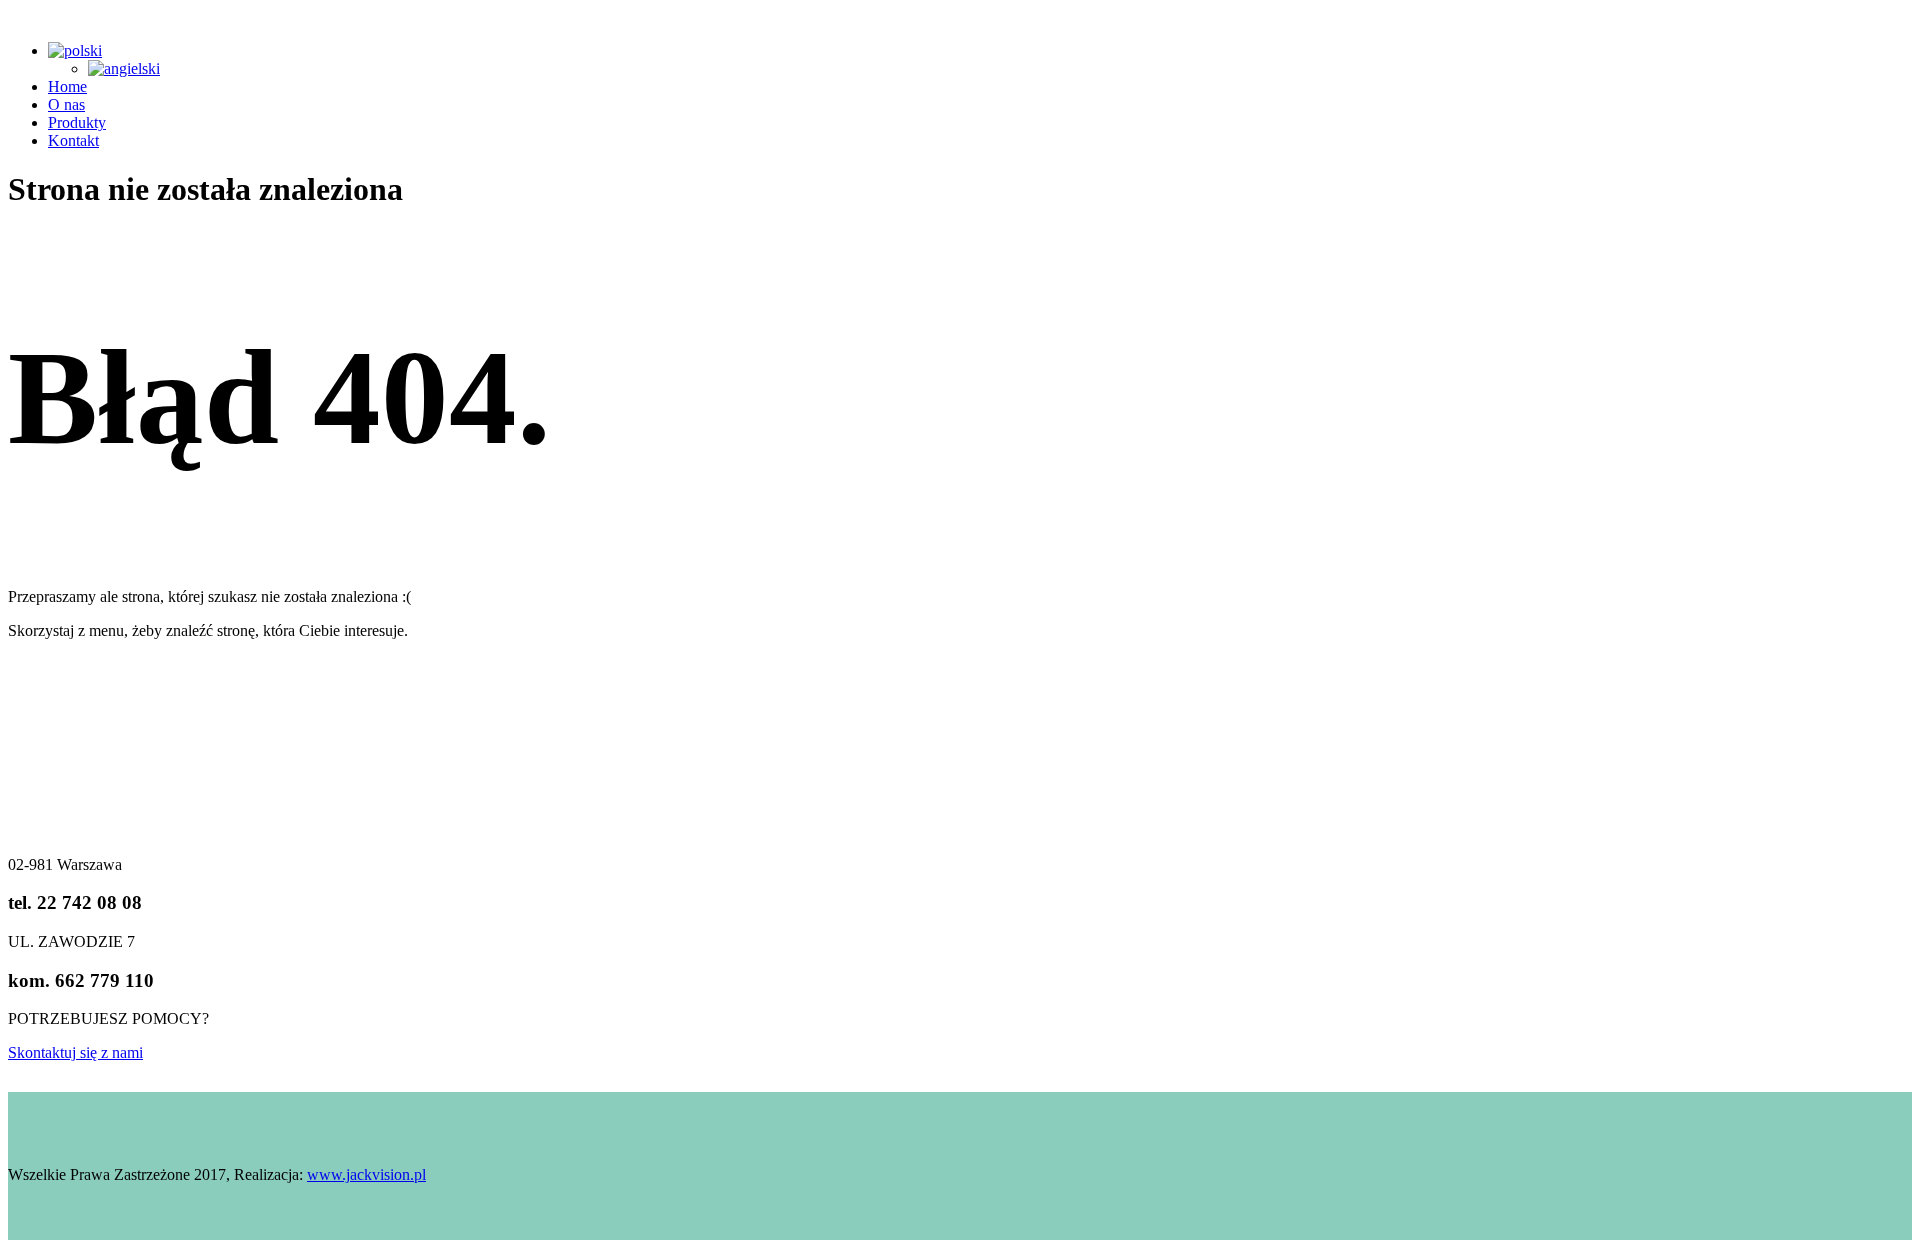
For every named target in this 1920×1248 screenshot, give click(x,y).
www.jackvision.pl (366, 1174)
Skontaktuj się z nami (75, 1052)
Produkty (77, 122)
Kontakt (73, 140)
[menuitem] (75, 50)
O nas (66, 104)
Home (67, 86)
